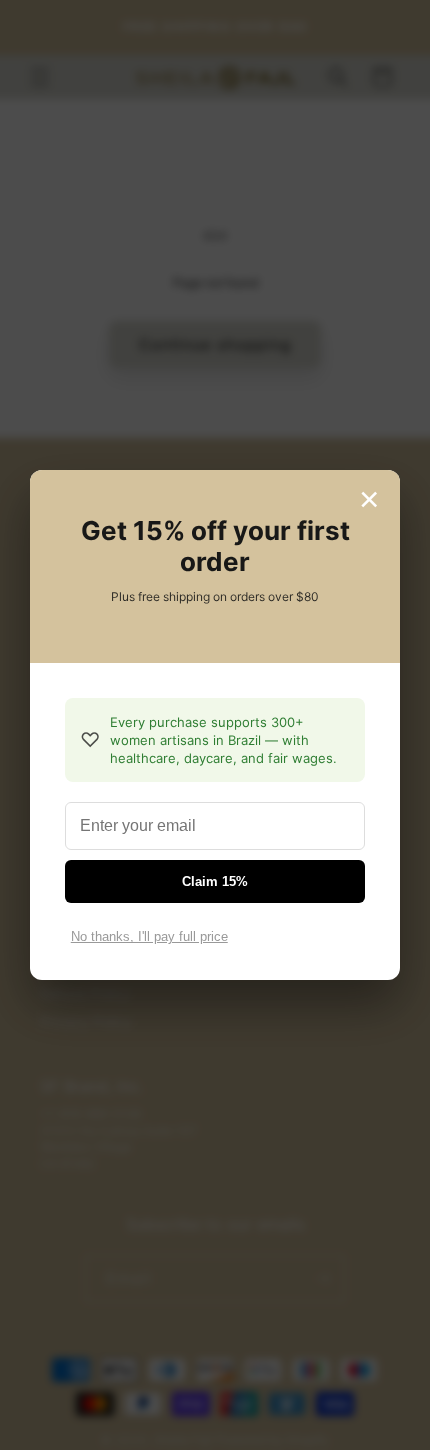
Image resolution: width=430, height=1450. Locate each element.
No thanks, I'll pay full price (149, 936)
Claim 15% (215, 881)
